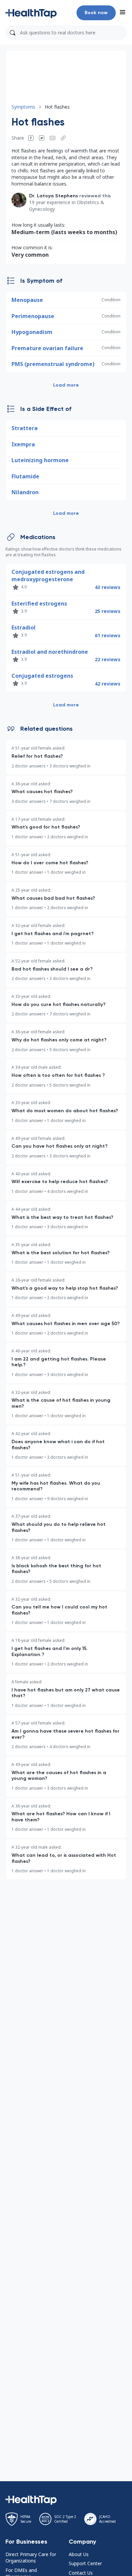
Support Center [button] (85, 2563)
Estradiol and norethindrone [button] (50, 652)
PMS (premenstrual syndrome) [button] (53, 364)
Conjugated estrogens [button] (42, 676)
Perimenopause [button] (33, 316)
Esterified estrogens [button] (39, 604)
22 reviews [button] (108, 659)
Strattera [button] (25, 428)
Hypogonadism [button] (32, 332)
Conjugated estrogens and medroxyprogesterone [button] (48, 576)
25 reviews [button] (108, 611)
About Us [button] (79, 2554)
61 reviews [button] (108, 635)
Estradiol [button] (24, 627)
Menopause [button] (27, 300)
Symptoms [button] (23, 107)
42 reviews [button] (108, 684)
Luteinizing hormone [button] (40, 460)
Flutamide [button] (25, 476)
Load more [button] (66, 385)
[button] (31, 13)
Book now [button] (96, 13)
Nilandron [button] (25, 492)
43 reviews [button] (108, 587)
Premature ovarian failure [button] (47, 348)
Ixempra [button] (23, 444)
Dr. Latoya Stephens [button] (53, 196)
